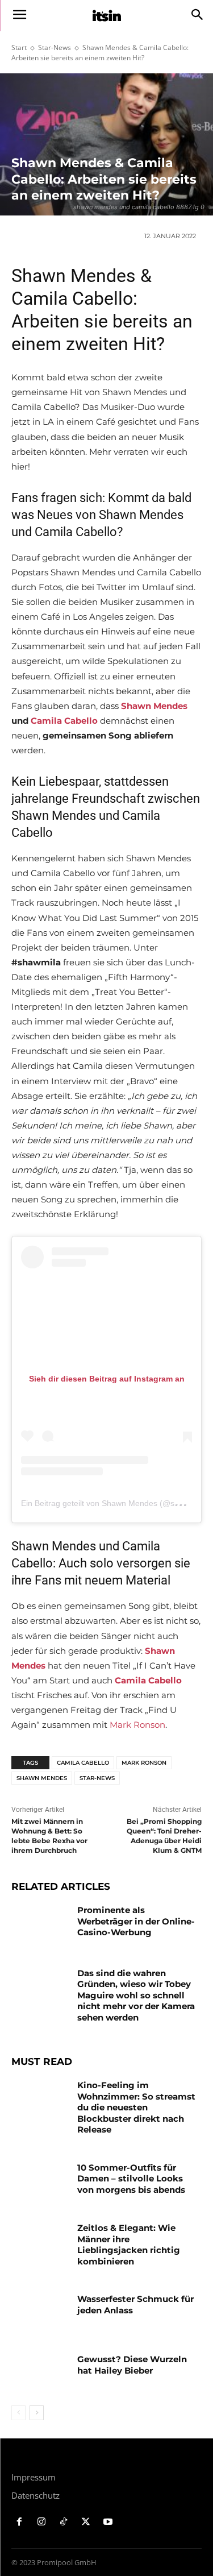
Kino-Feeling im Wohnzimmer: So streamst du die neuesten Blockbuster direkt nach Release (136, 2107)
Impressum (34, 2477)
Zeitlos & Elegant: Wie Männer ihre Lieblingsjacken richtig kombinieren (129, 2245)
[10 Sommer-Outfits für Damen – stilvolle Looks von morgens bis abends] (40, 2182)
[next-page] (37, 2413)
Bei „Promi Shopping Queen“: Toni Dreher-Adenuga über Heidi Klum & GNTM (164, 1835)
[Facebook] (20, 2522)
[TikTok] (64, 2522)
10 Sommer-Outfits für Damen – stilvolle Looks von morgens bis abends (131, 2179)
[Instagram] (42, 2522)
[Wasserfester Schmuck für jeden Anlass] (40, 2313)
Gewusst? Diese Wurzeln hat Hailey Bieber (132, 2365)
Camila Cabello (64, 721)
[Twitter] (85, 2522)
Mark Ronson (137, 1725)
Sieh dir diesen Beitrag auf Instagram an (107, 1379)
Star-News (55, 47)
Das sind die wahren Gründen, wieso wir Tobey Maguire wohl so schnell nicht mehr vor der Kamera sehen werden (136, 1995)
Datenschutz (35, 2495)
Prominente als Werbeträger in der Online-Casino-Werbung (136, 1921)
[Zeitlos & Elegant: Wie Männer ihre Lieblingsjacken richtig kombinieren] (40, 2242)
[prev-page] (18, 2413)
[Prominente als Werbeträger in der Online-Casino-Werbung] (40, 1924)
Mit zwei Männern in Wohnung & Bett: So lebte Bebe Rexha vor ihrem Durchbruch (49, 1835)
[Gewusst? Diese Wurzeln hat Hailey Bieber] (40, 2374)
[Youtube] (108, 2522)
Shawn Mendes (154, 706)
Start (19, 47)
